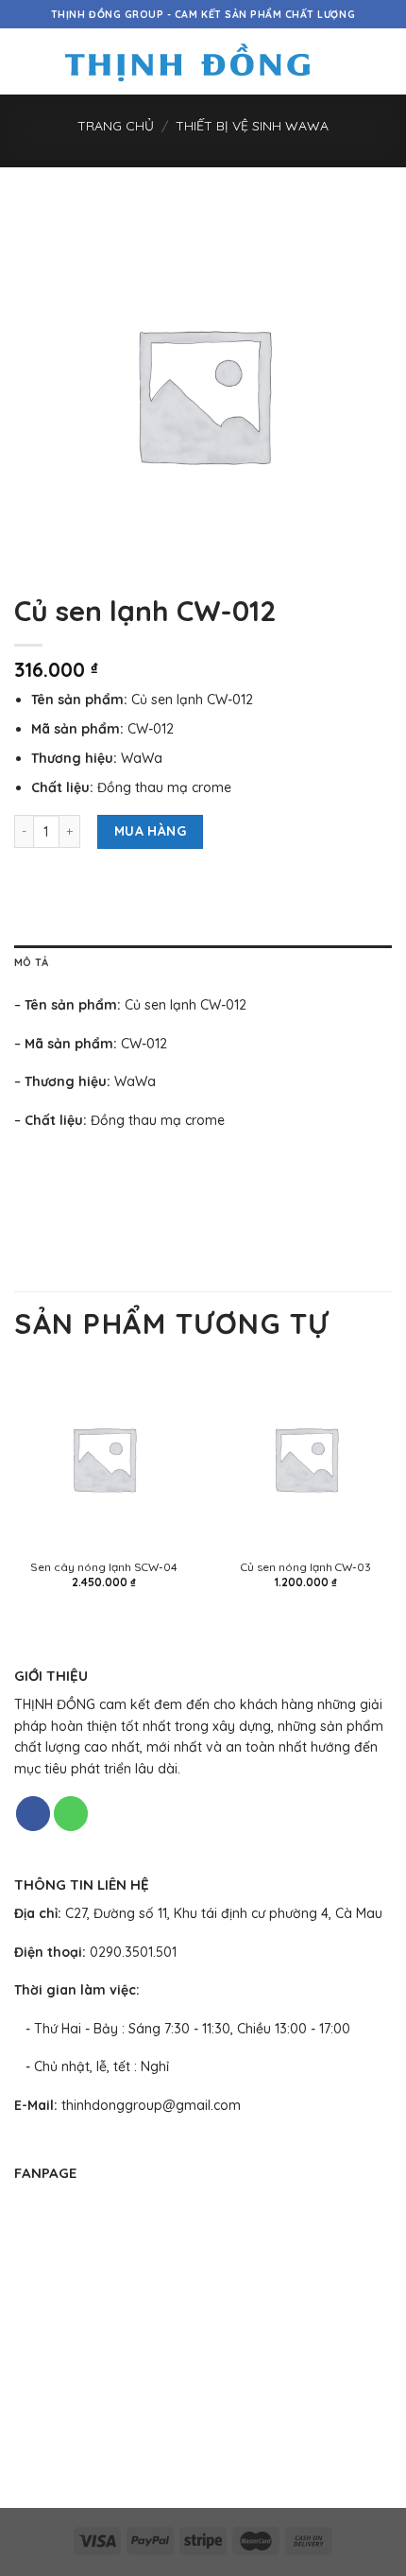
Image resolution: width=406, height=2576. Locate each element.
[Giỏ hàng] (382, 61)
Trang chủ (116, 126)
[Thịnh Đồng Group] (187, 62)
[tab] (203, 963)
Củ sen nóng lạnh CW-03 (306, 1567)
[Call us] (71, 1814)
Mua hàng (150, 831)
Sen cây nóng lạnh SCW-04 (104, 1567)
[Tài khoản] (350, 61)
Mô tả (31, 962)
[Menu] (24, 61)
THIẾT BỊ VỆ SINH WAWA (252, 126)
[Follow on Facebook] (33, 1814)
